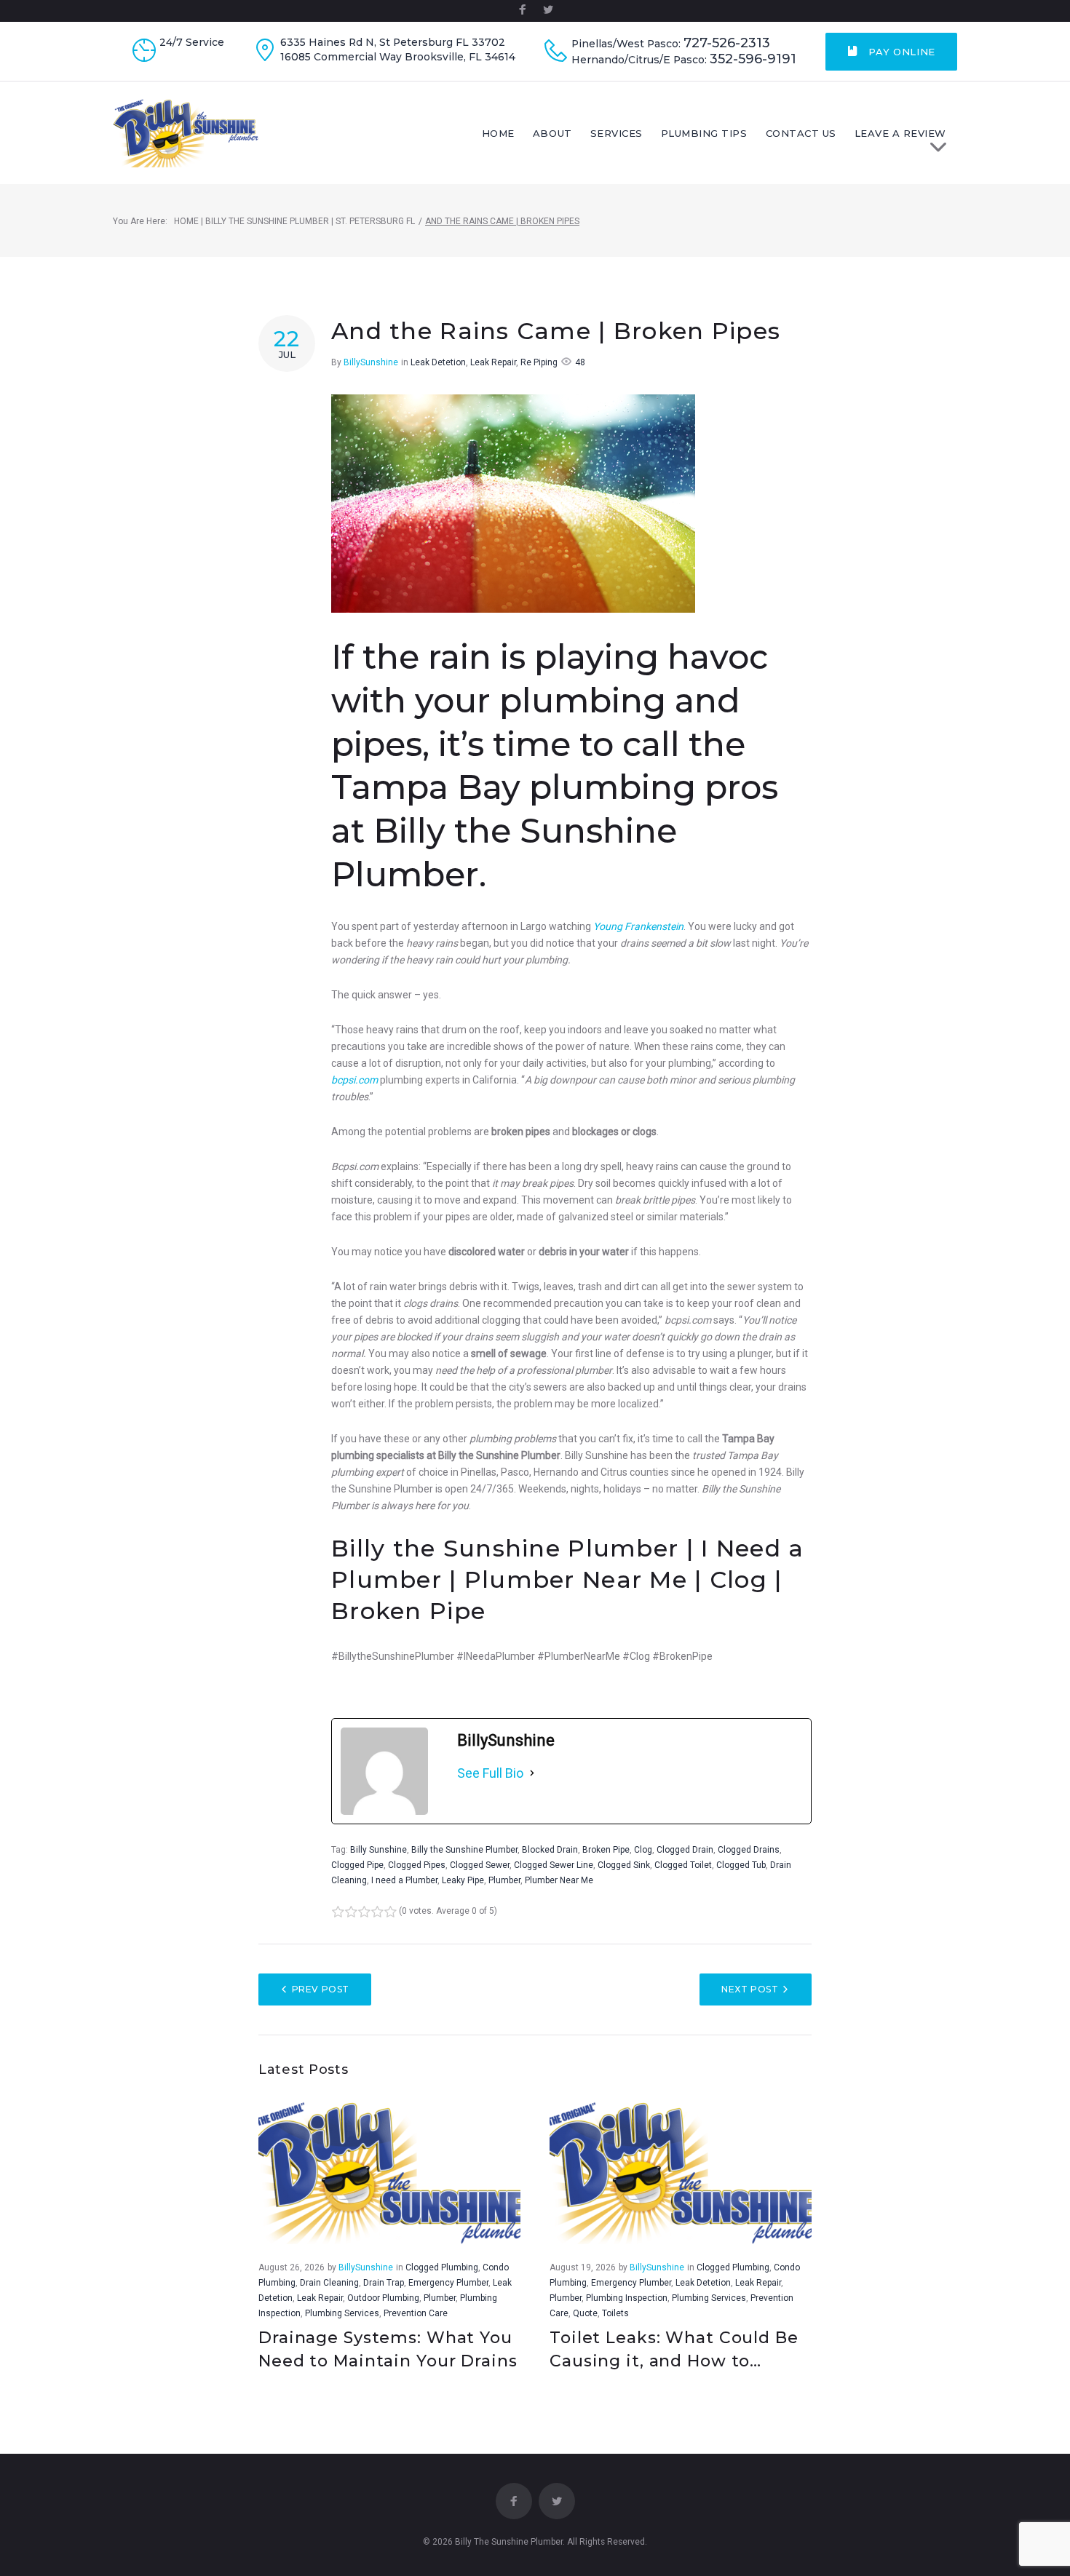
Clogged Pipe (357, 1865)
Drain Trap (384, 2283)
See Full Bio (490, 1773)
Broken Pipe (606, 1850)
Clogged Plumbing (442, 2267)
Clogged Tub (741, 1865)
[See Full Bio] (532, 1773)
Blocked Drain (550, 1850)
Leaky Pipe (463, 1880)
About (552, 133)
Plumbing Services (342, 2313)
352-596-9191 (753, 59)
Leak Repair (493, 362)
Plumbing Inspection (627, 2298)
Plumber (504, 1880)
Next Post (750, 1989)
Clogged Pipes (417, 1865)
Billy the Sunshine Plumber (464, 1850)
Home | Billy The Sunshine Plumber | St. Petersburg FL (294, 221)
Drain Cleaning (329, 2283)
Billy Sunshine (379, 1850)
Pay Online (900, 52)
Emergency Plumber (448, 2283)
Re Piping (539, 362)
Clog (643, 1850)
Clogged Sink (624, 1865)
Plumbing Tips (704, 133)
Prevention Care (416, 2313)
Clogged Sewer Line (554, 1865)
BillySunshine (371, 362)
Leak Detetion (438, 362)
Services (617, 133)
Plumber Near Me (559, 1880)
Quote (585, 2313)
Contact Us (801, 133)
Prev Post (321, 1989)
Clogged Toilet (683, 1865)
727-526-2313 (727, 43)
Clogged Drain (685, 1850)
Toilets (615, 2313)
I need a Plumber (404, 1880)
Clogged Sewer (480, 1865)
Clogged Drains (749, 1850)
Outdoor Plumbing (383, 2298)
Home (498, 133)
